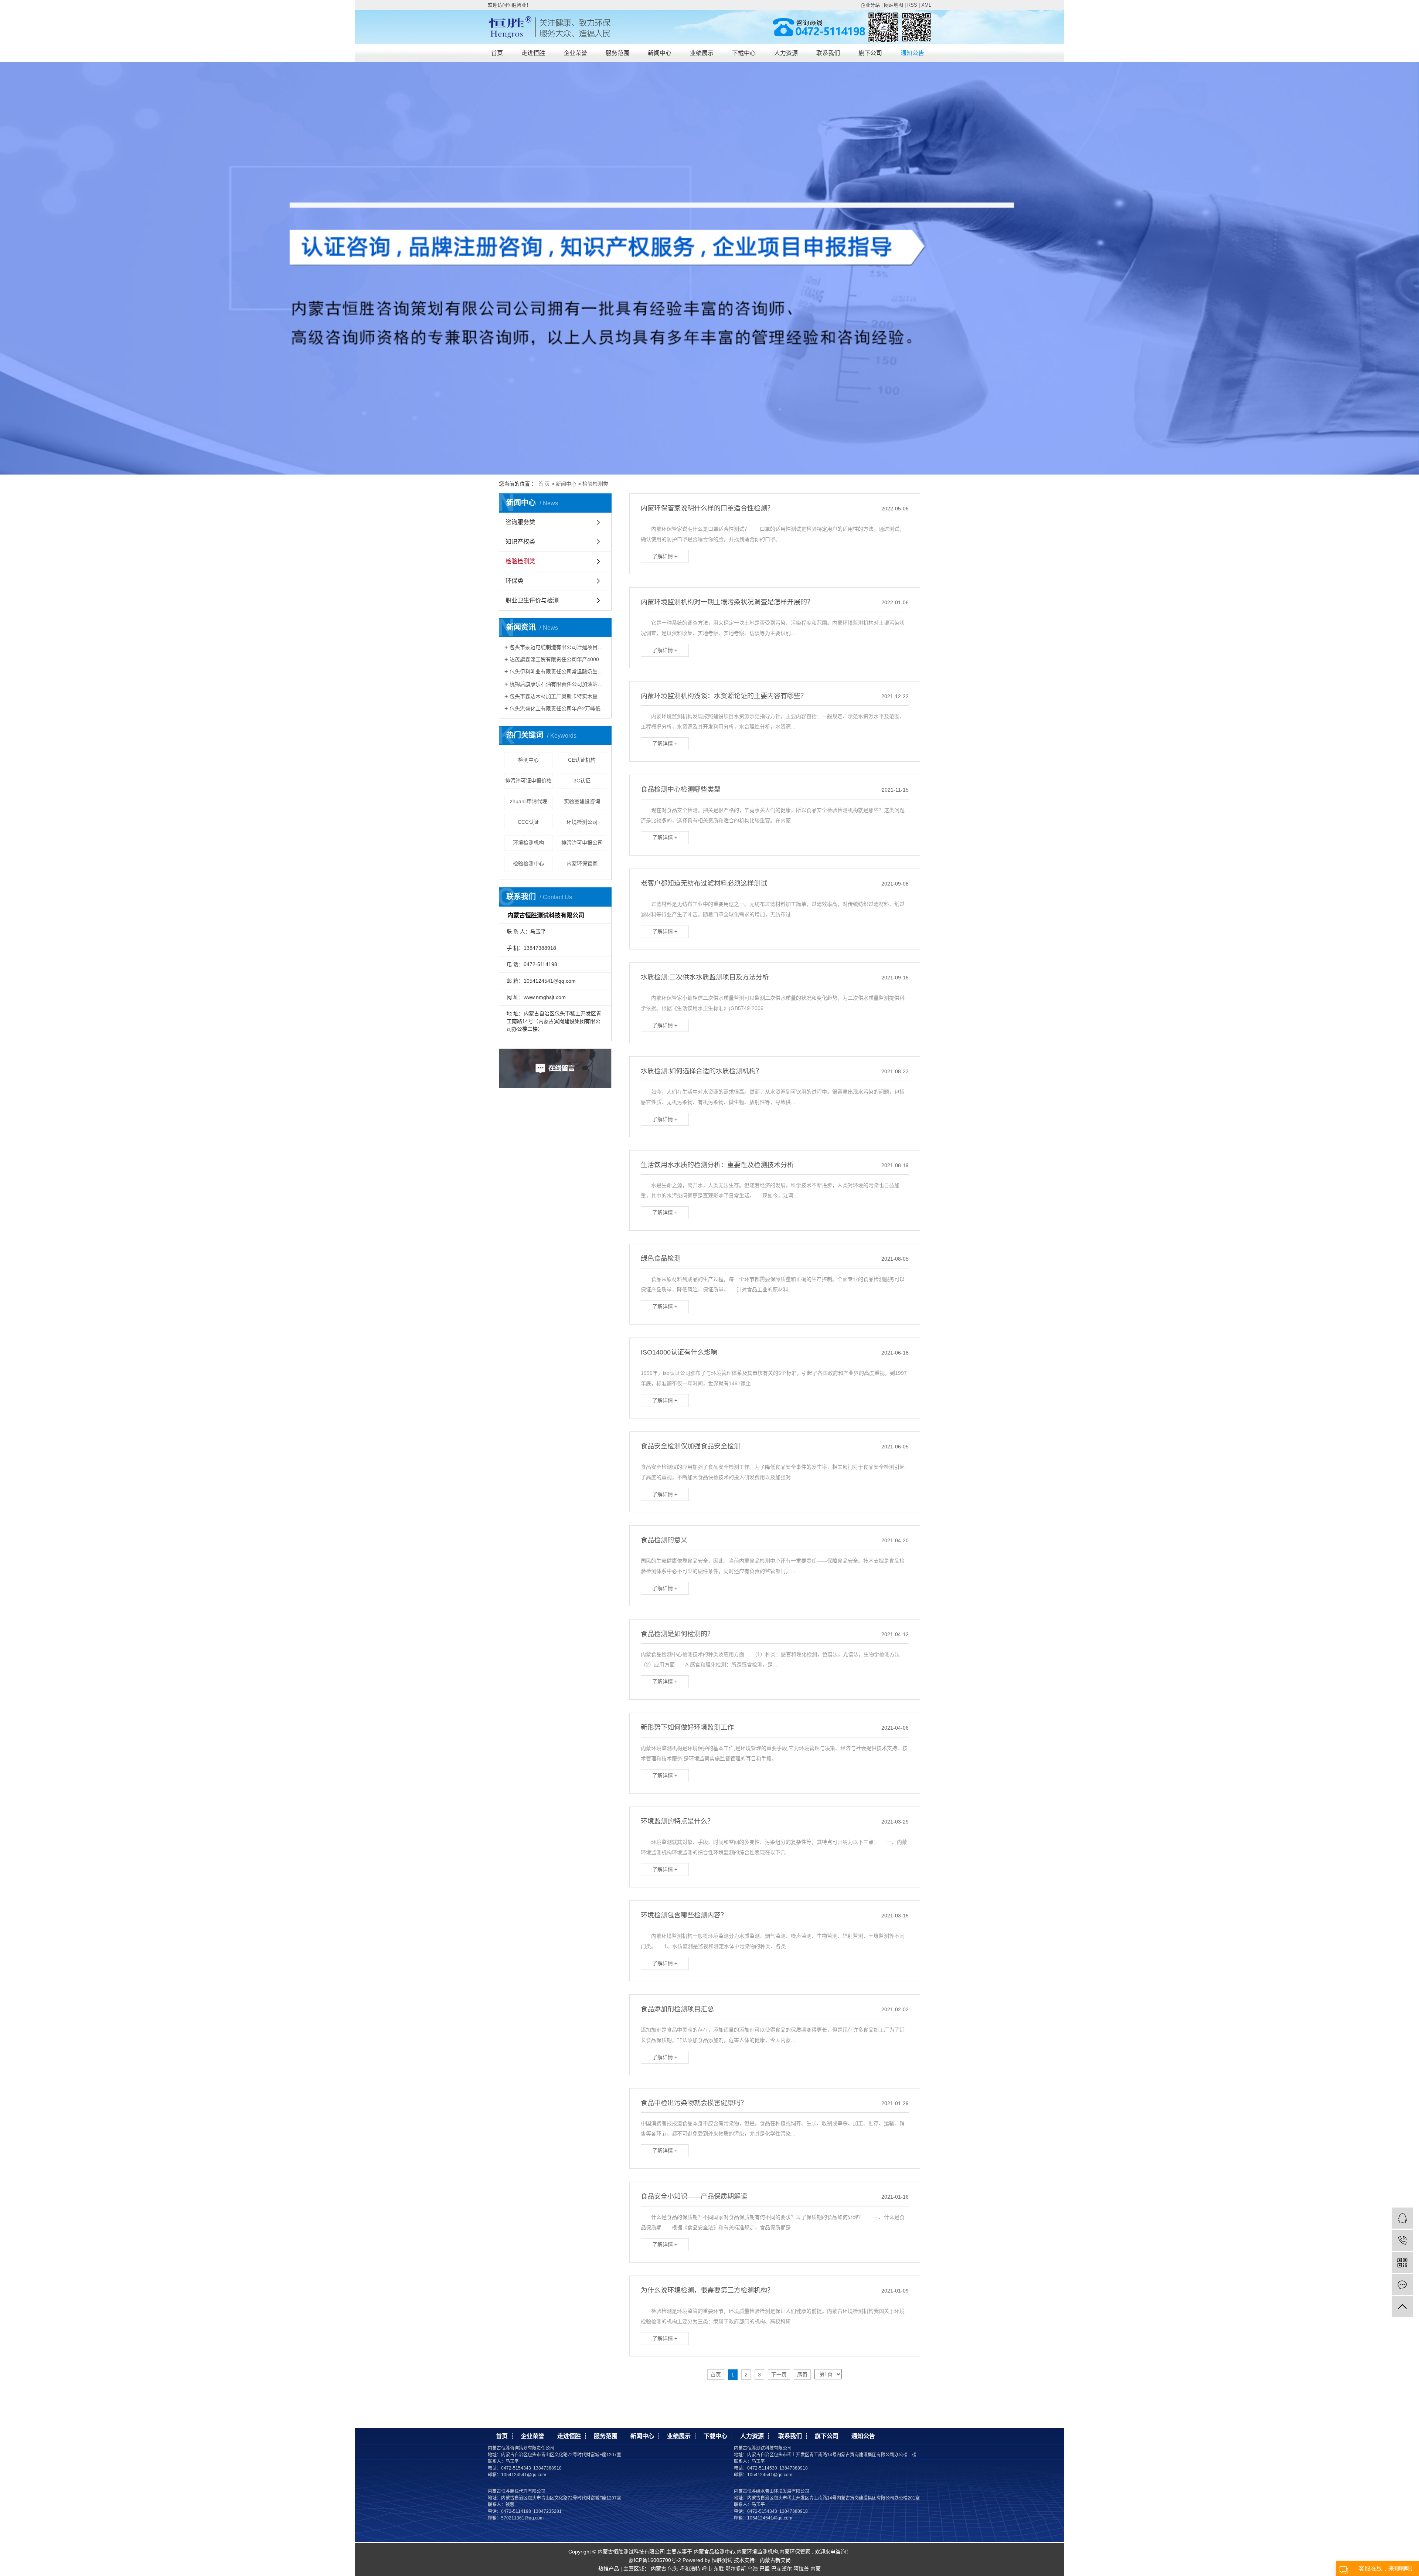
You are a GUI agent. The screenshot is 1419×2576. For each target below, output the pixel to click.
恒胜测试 (721, 2560)
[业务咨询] (1402, 2218)
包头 (673, 2569)
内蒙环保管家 (582, 863)
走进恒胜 (533, 53)
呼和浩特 (690, 2569)
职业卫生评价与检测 (532, 600)
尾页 (802, 2375)
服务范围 (617, 53)
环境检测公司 (582, 822)
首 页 (544, 484)
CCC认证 (528, 822)
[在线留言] (1402, 2285)
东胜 (719, 2569)
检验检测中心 (528, 863)
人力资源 (786, 53)
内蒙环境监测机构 (757, 2552)
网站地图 (894, 5)
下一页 (779, 2375)
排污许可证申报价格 (528, 781)
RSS (912, 5)
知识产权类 (520, 542)
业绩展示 (702, 53)
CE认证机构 (582, 760)
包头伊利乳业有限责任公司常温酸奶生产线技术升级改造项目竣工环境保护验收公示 (558, 672)
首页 (497, 53)
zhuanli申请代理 (529, 801)
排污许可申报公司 (582, 843)
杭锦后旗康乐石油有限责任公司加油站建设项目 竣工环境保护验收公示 (558, 684)
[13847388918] (1402, 2240)
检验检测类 (595, 484)
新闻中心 (660, 53)
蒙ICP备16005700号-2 (655, 2560)
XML (926, 5)
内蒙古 (659, 2569)
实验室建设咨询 (582, 801)
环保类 (514, 581)
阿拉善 (801, 2569)
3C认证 (582, 781)
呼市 (707, 2569)
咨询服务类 (520, 522)
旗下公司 (870, 53)
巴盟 (765, 2569)
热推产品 (609, 2569)
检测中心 (528, 760)
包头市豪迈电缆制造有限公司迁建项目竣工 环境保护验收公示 (558, 647)
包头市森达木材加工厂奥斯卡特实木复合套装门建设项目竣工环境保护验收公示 (558, 696)
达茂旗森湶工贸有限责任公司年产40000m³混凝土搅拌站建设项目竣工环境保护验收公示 (558, 659)
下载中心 (744, 53)
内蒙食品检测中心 (714, 2552)
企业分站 (870, 5)
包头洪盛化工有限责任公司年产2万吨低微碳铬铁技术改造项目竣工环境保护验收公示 (558, 708)
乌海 (753, 2569)
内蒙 (816, 2569)
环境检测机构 (528, 843)
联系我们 (828, 53)
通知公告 (912, 53)
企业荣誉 (575, 53)
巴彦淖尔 (782, 2569)
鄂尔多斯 (736, 2569)
